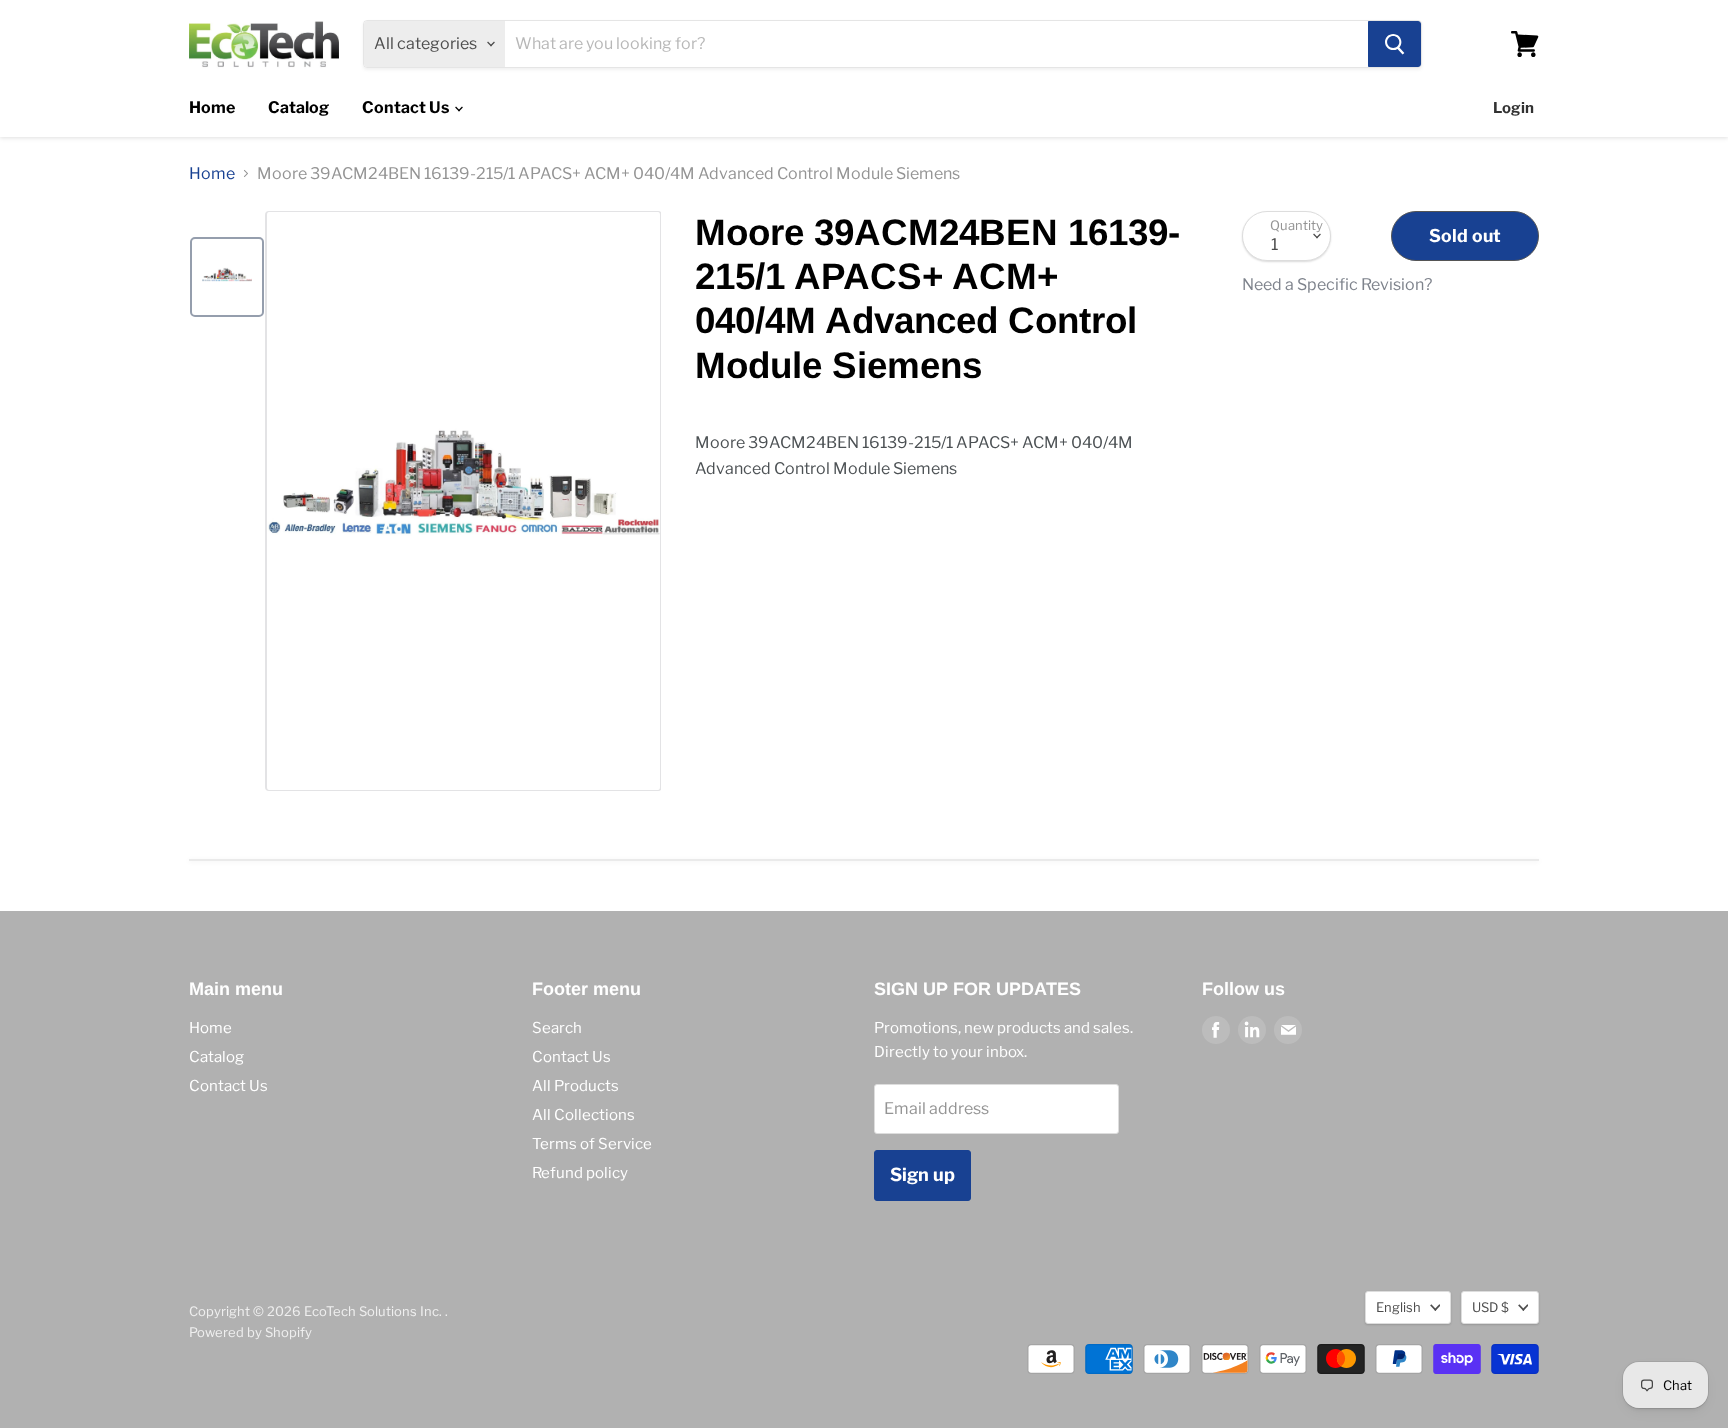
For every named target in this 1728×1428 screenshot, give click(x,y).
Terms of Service (592, 1144)
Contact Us (407, 107)
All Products (575, 1086)
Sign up (922, 1174)
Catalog (298, 107)
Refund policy (580, 1173)
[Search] (1394, 44)
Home (212, 107)
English (1398, 1307)
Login (1513, 108)
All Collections (583, 1115)
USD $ (1490, 1307)
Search (557, 1028)
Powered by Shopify (250, 1332)
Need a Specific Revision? (1337, 285)
